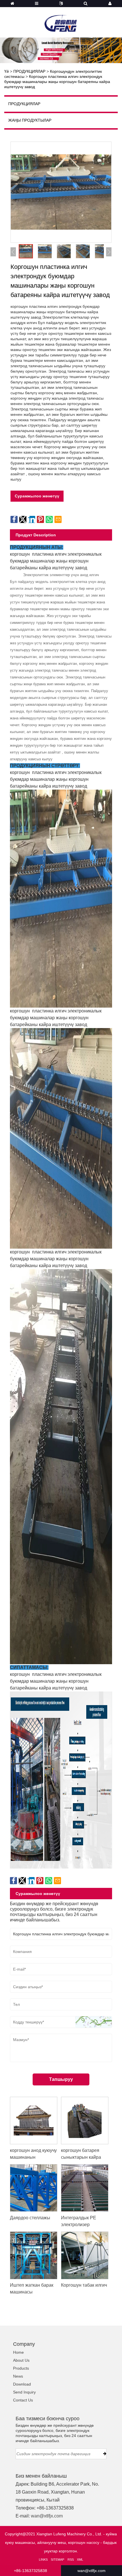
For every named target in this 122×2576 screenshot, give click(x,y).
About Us (21, 2360)
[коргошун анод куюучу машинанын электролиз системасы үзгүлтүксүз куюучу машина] (34, 2120)
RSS (71, 2560)
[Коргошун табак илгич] (85, 2255)
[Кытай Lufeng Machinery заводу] (61, 20)
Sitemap (57, 2560)
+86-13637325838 (30, 2571)
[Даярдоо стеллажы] (34, 2188)
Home (18, 2352)
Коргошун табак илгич (84, 2285)
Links (43, 2560)
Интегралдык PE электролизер (79, 2221)
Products (21, 2368)
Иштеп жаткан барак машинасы (32, 2289)
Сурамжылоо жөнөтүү (37, 496)
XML (80, 2560)
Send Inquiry (24, 2392)
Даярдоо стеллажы (30, 2218)
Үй (7, 71)
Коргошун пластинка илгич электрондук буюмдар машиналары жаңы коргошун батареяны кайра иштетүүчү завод (57, 82)
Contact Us (23, 2400)
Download (22, 2384)
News (18, 2376)
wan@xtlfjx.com (47, 2516)
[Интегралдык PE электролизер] (85, 2188)
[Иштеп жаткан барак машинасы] (34, 2255)
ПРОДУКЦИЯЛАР (29, 71)
